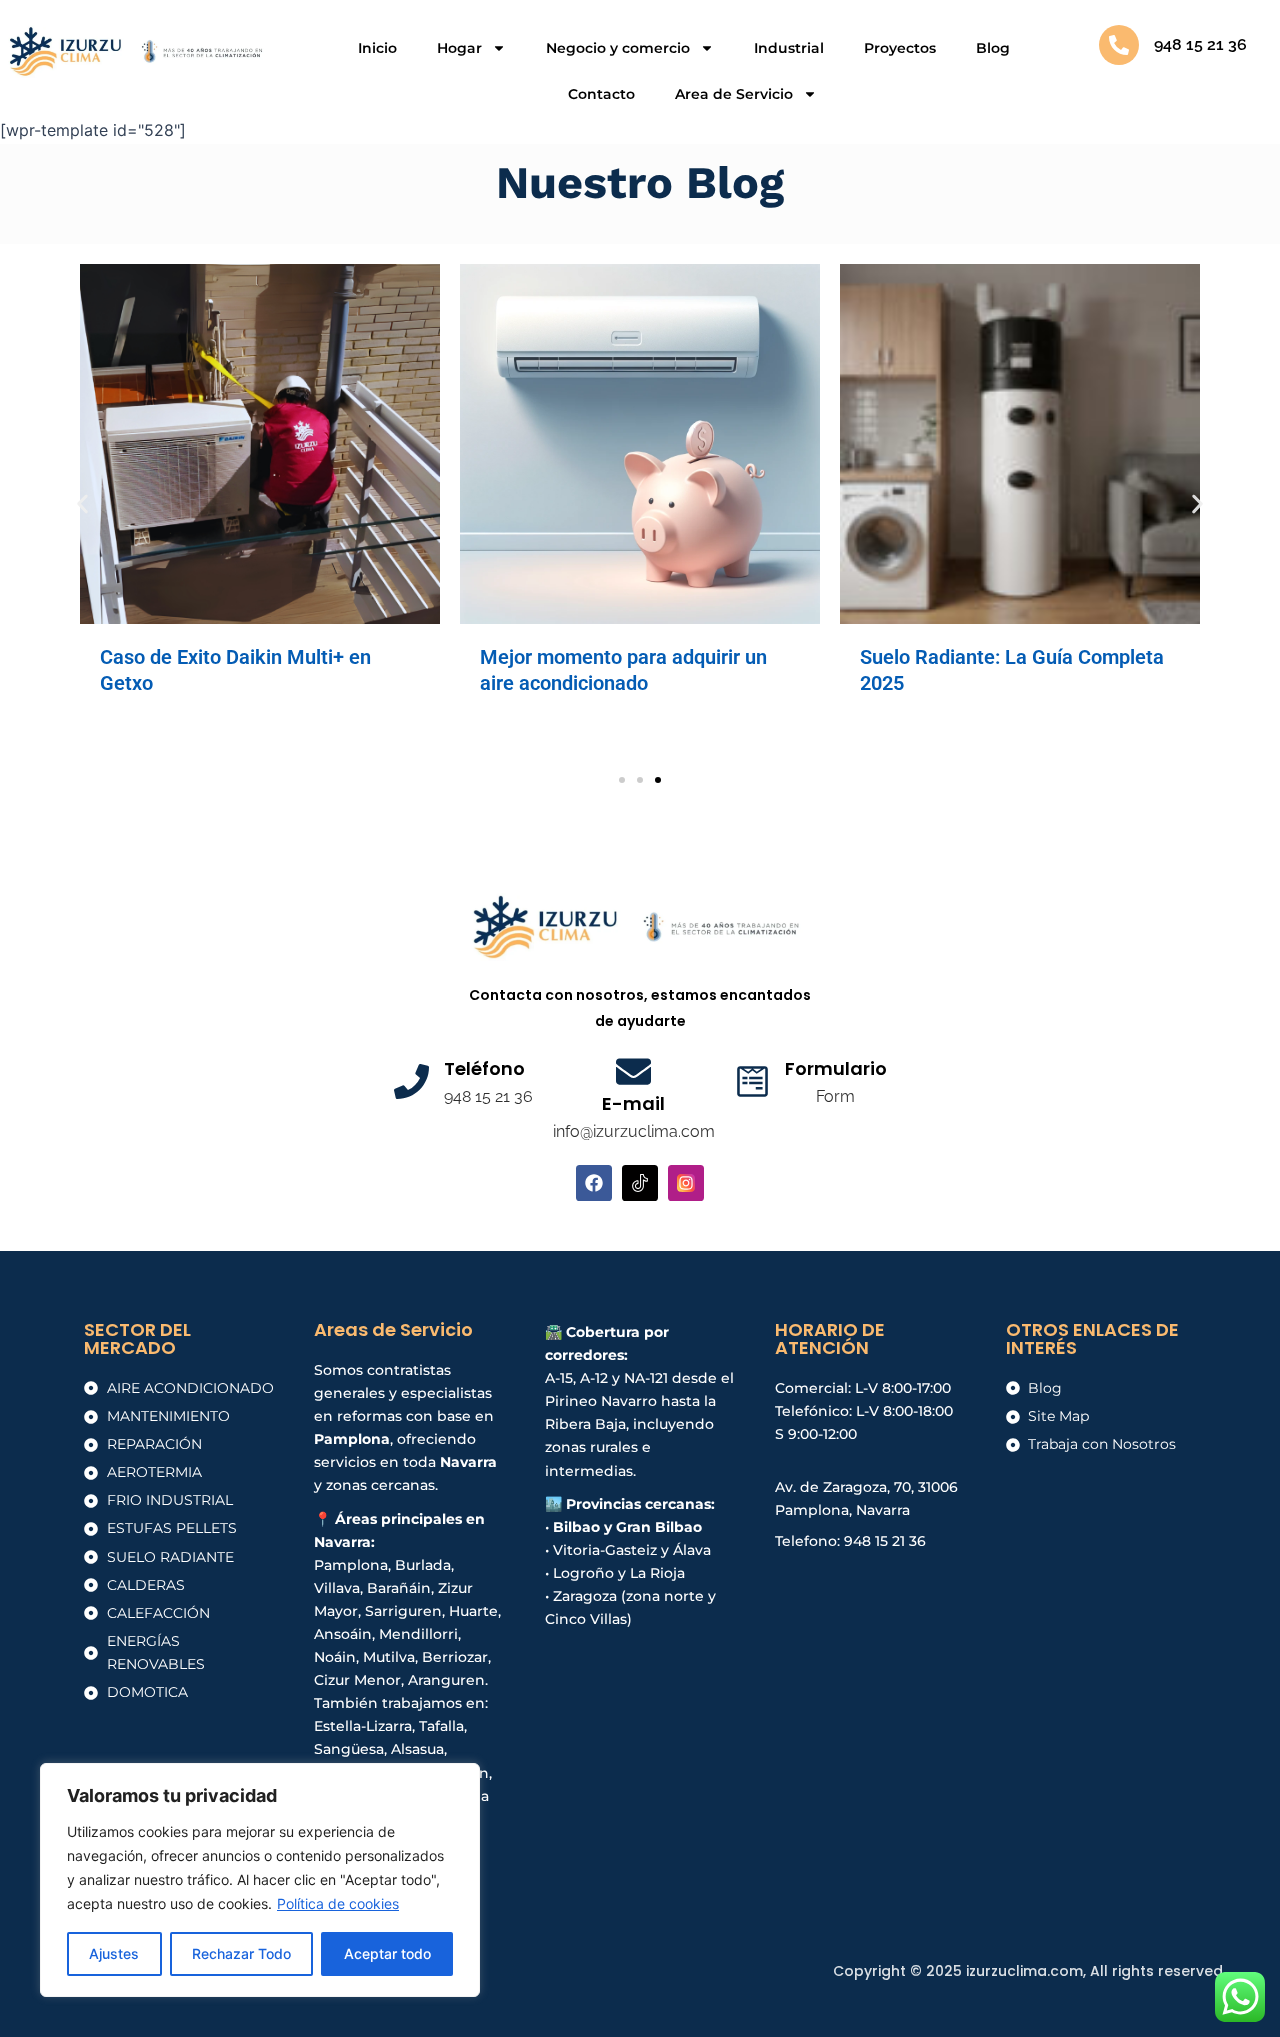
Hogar (459, 48)
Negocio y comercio (618, 48)
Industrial (789, 48)
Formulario (836, 1068)
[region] (260, 1880)
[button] (82, 503)
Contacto (601, 94)
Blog (993, 48)
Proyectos (900, 48)
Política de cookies (338, 1903)
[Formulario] (752, 1081)
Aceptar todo (387, 1953)
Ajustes (114, 1953)
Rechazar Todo (241, 1953)
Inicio (377, 48)
